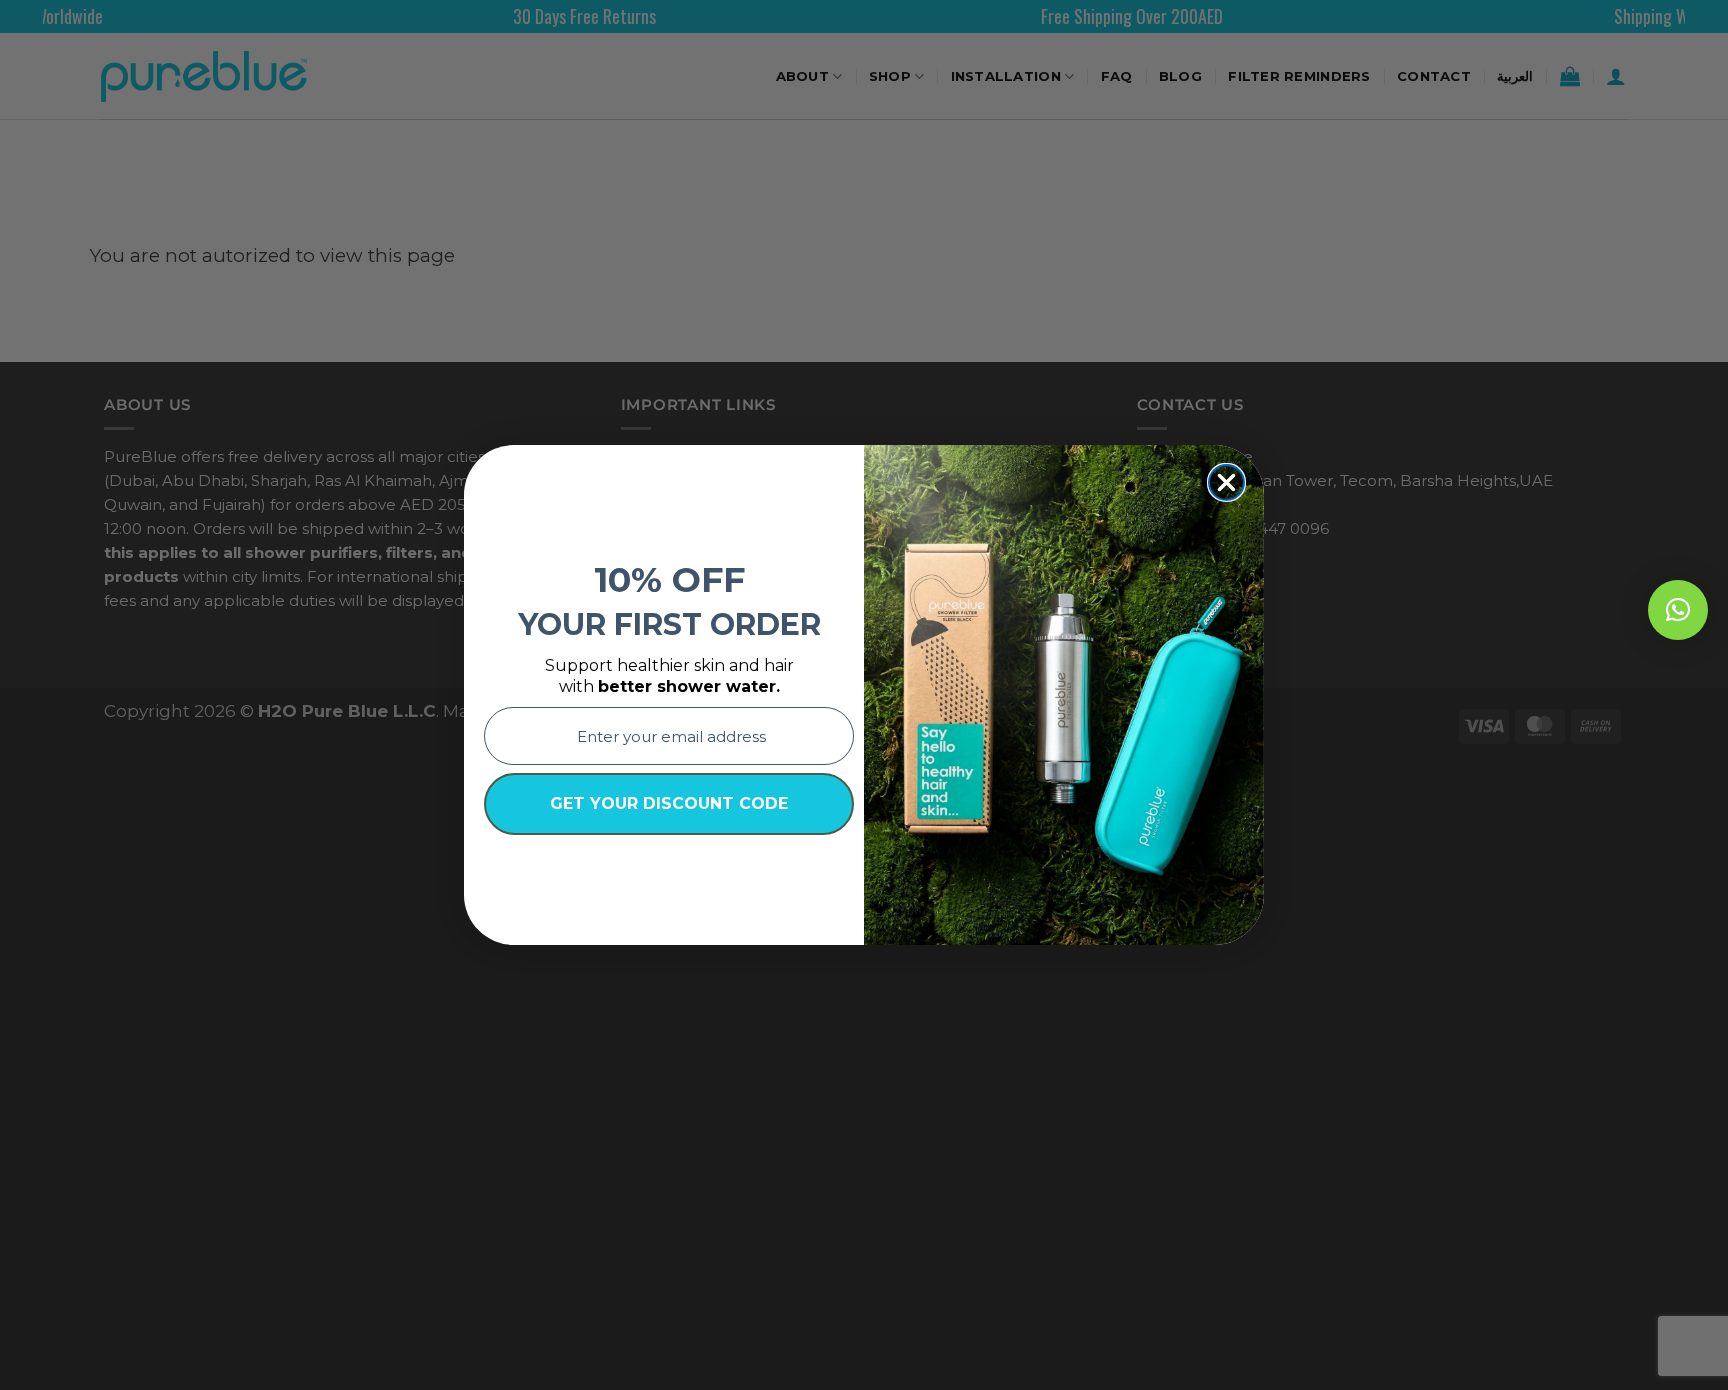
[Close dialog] (1226, 482)
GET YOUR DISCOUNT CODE (669, 803)
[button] (1678, 610)
